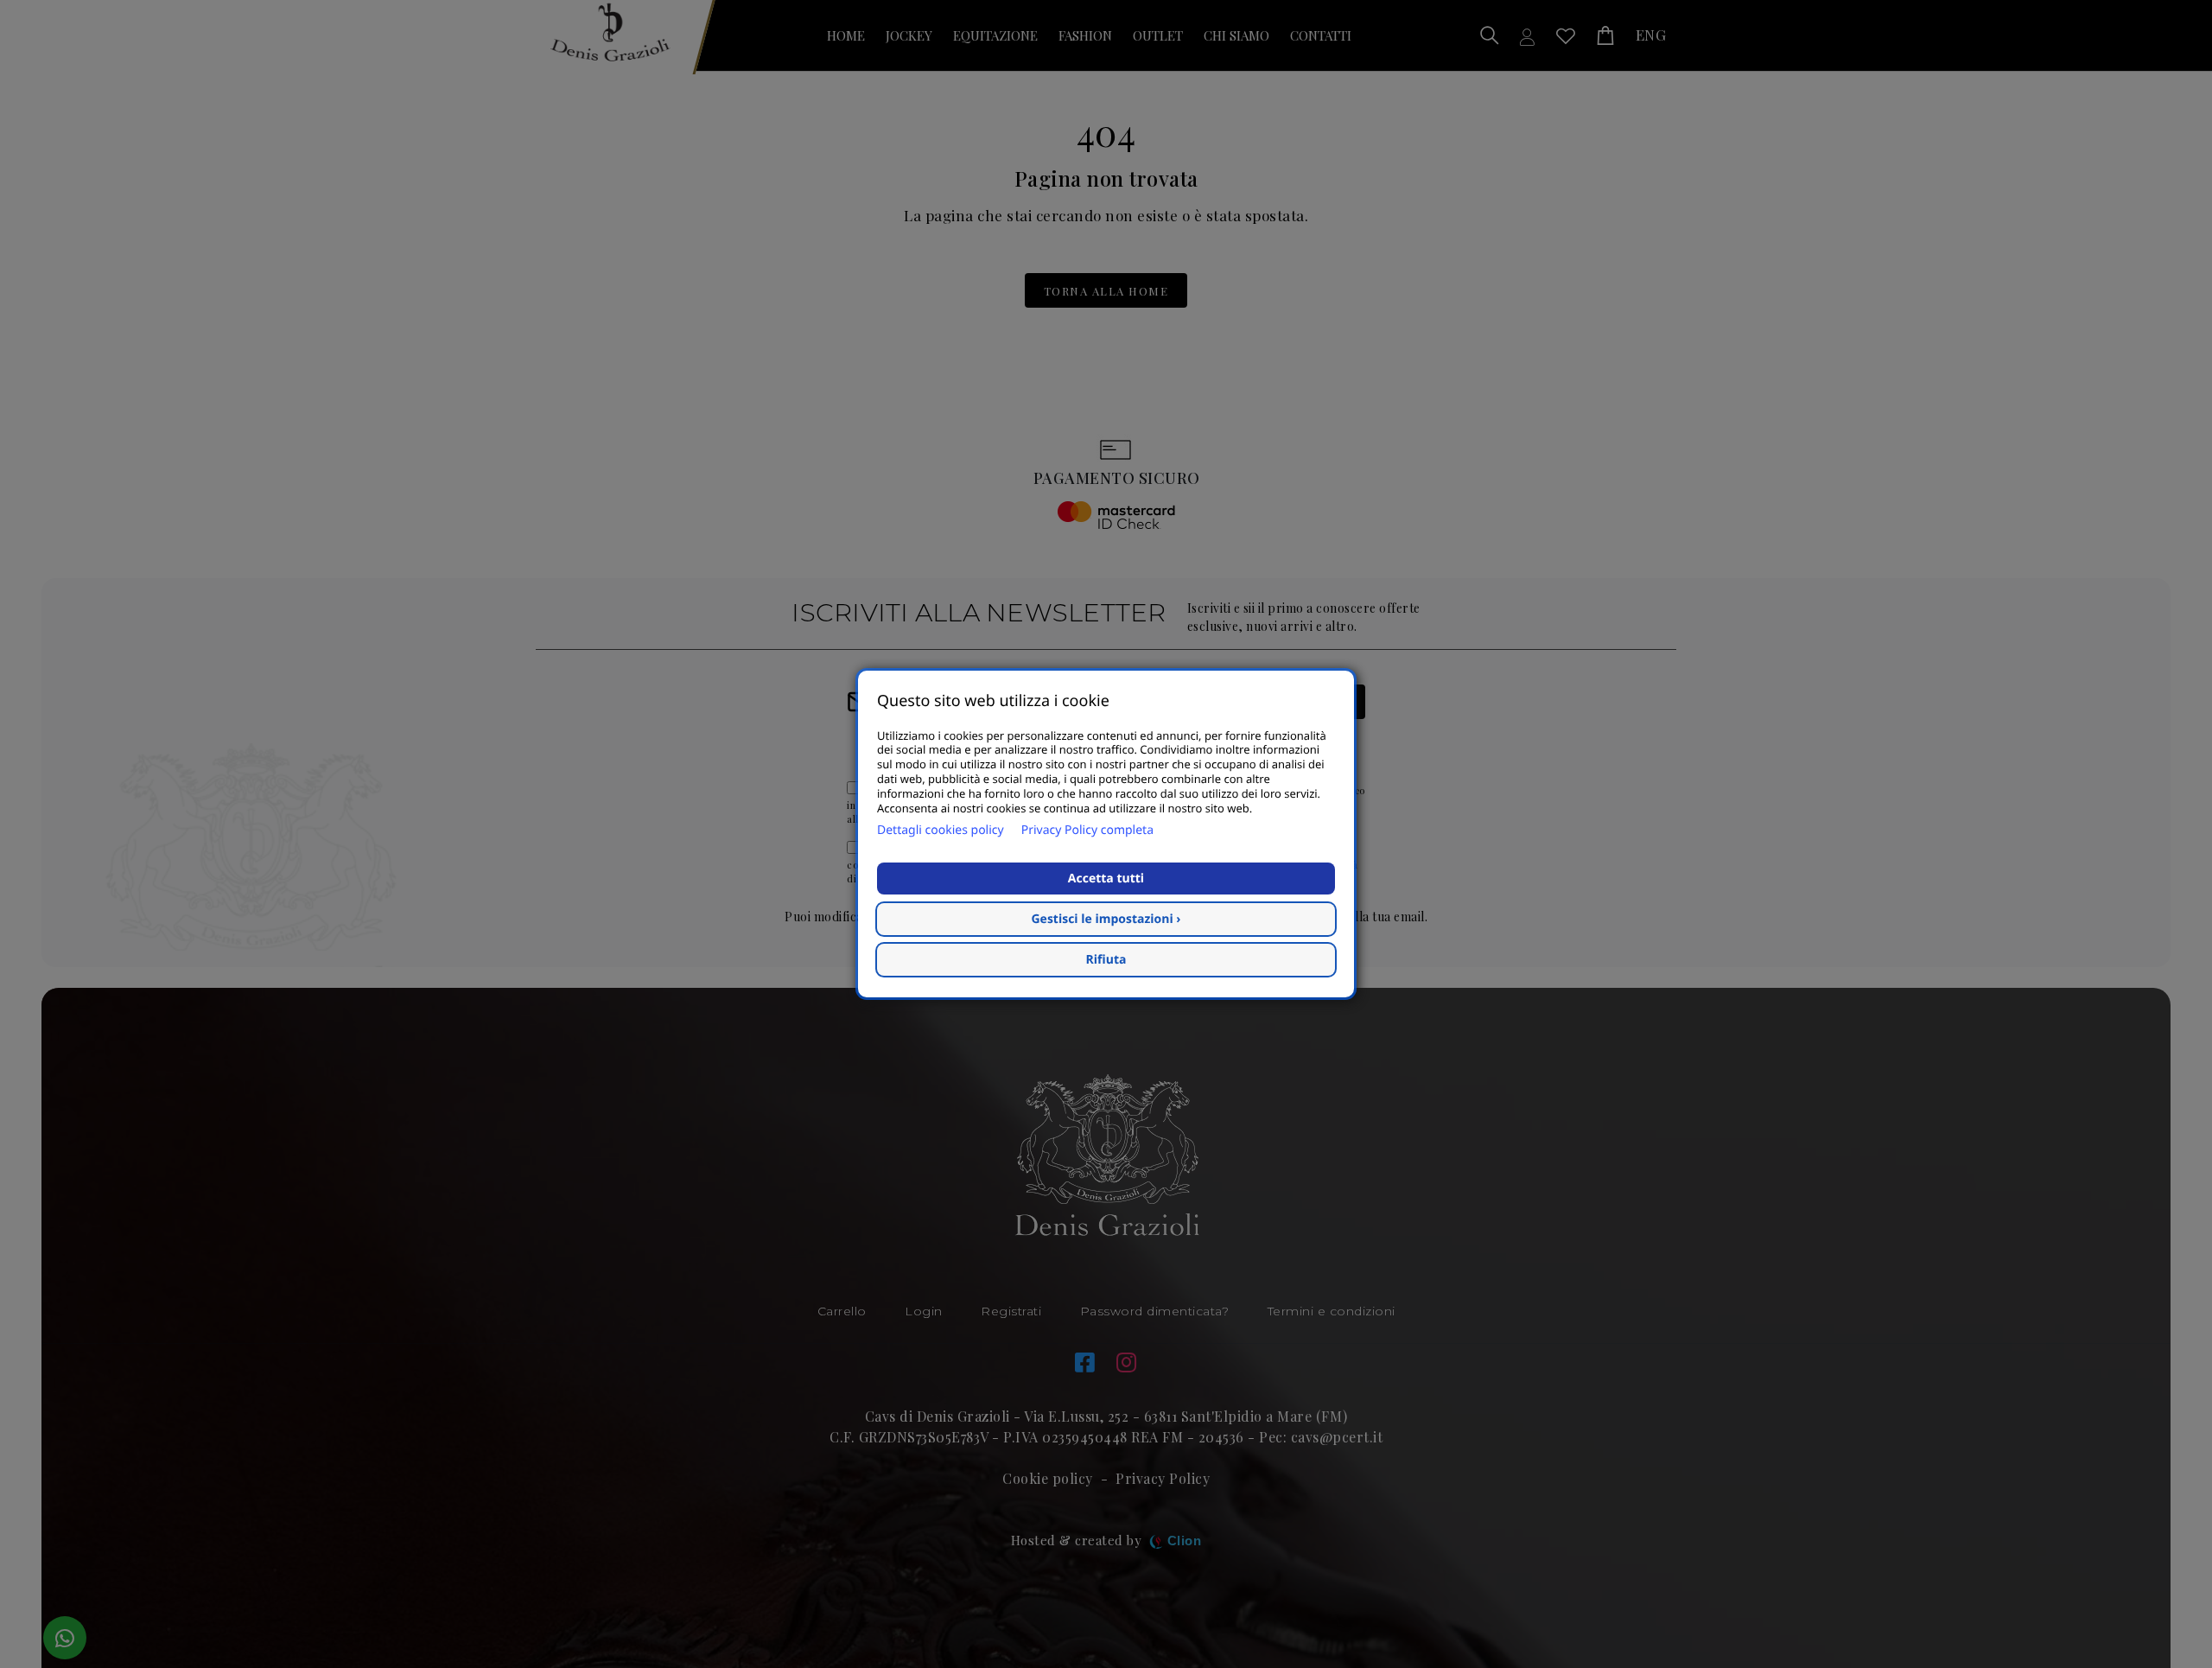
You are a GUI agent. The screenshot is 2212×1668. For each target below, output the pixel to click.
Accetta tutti (1106, 879)
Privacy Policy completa (1087, 830)
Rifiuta (1106, 960)
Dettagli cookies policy (941, 830)
